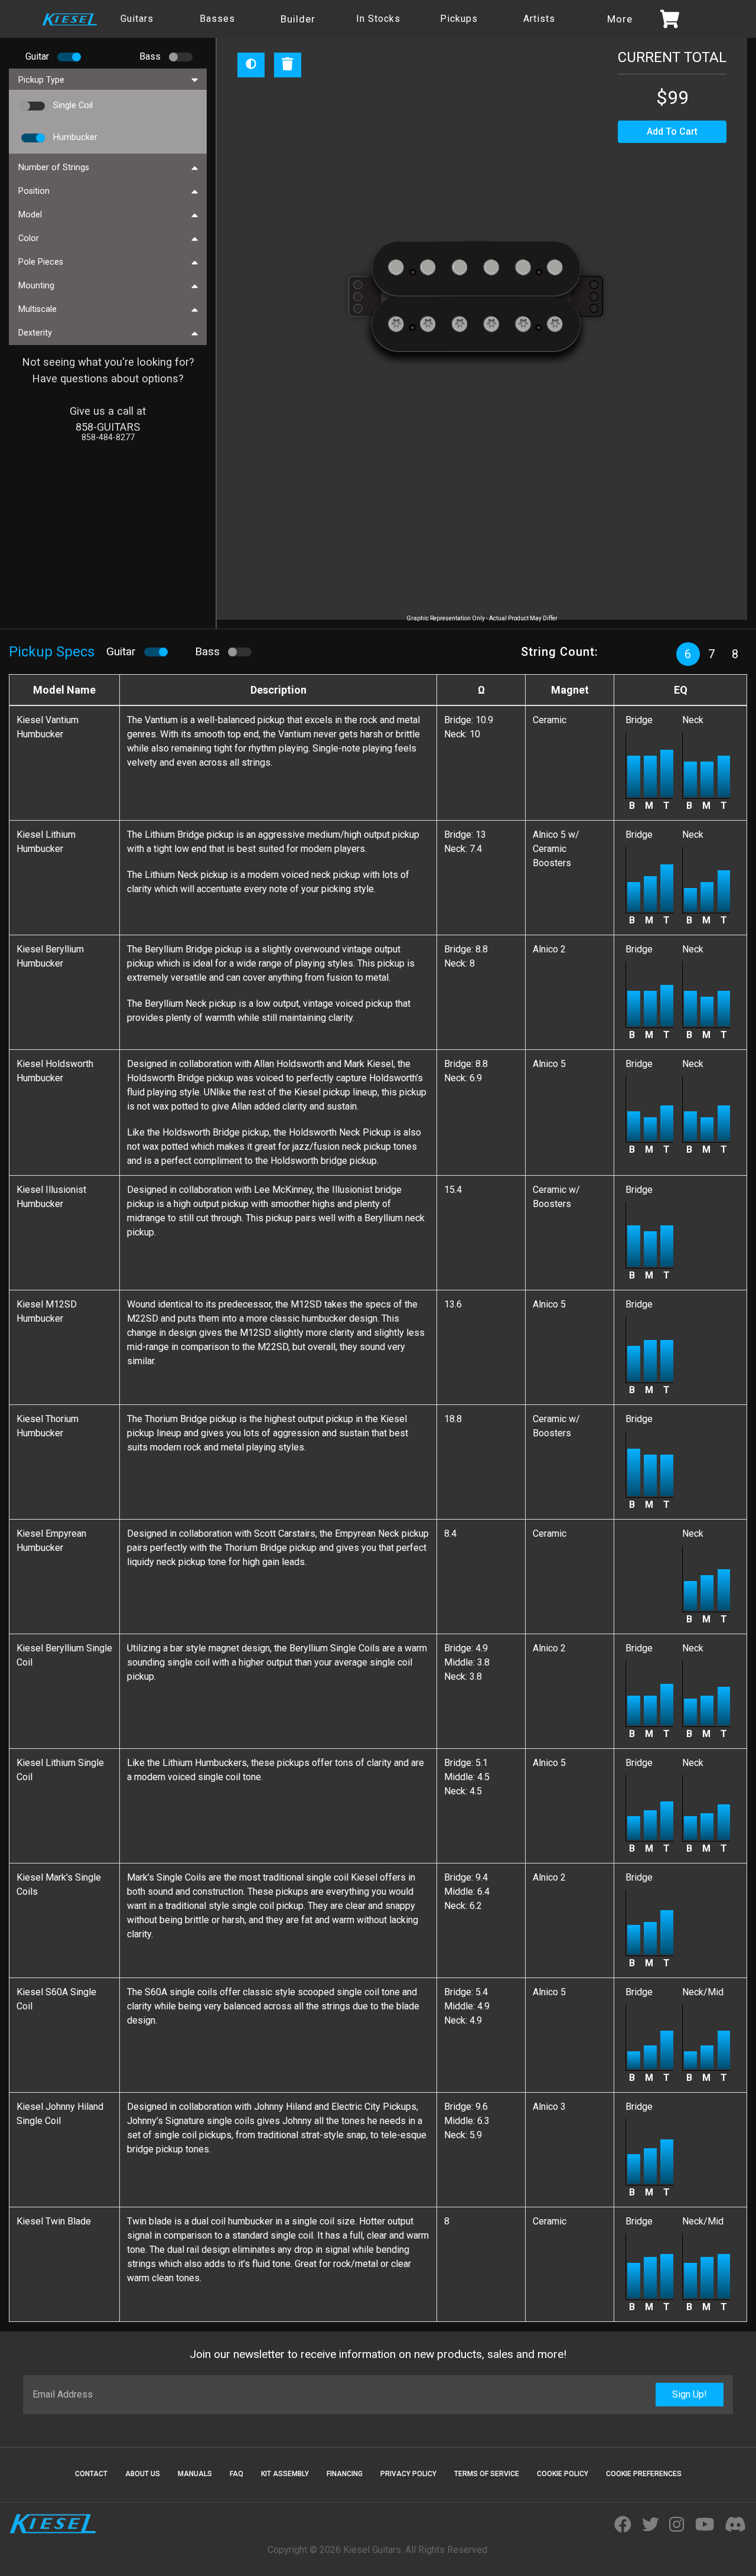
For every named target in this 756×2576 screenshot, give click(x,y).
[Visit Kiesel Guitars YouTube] (705, 2525)
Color (29, 238)
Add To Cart (672, 131)
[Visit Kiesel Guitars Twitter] (651, 2525)
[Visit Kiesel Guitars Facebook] (623, 2525)
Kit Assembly (285, 2474)
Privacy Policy (408, 2474)
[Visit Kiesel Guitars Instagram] (677, 2525)
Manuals (195, 2474)
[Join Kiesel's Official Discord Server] (735, 2525)
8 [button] (735, 654)
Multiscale (38, 309)
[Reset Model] (288, 65)
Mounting (36, 286)
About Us (143, 2474)
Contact (91, 2474)
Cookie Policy (563, 2474)
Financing (345, 2474)
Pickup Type (41, 80)
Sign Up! (690, 2394)
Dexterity (35, 333)
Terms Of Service (487, 2474)
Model (30, 215)
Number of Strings (54, 167)
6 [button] (688, 654)
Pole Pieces (41, 262)
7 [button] (712, 654)
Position (34, 191)
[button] (67, 57)
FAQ (237, 2474)
